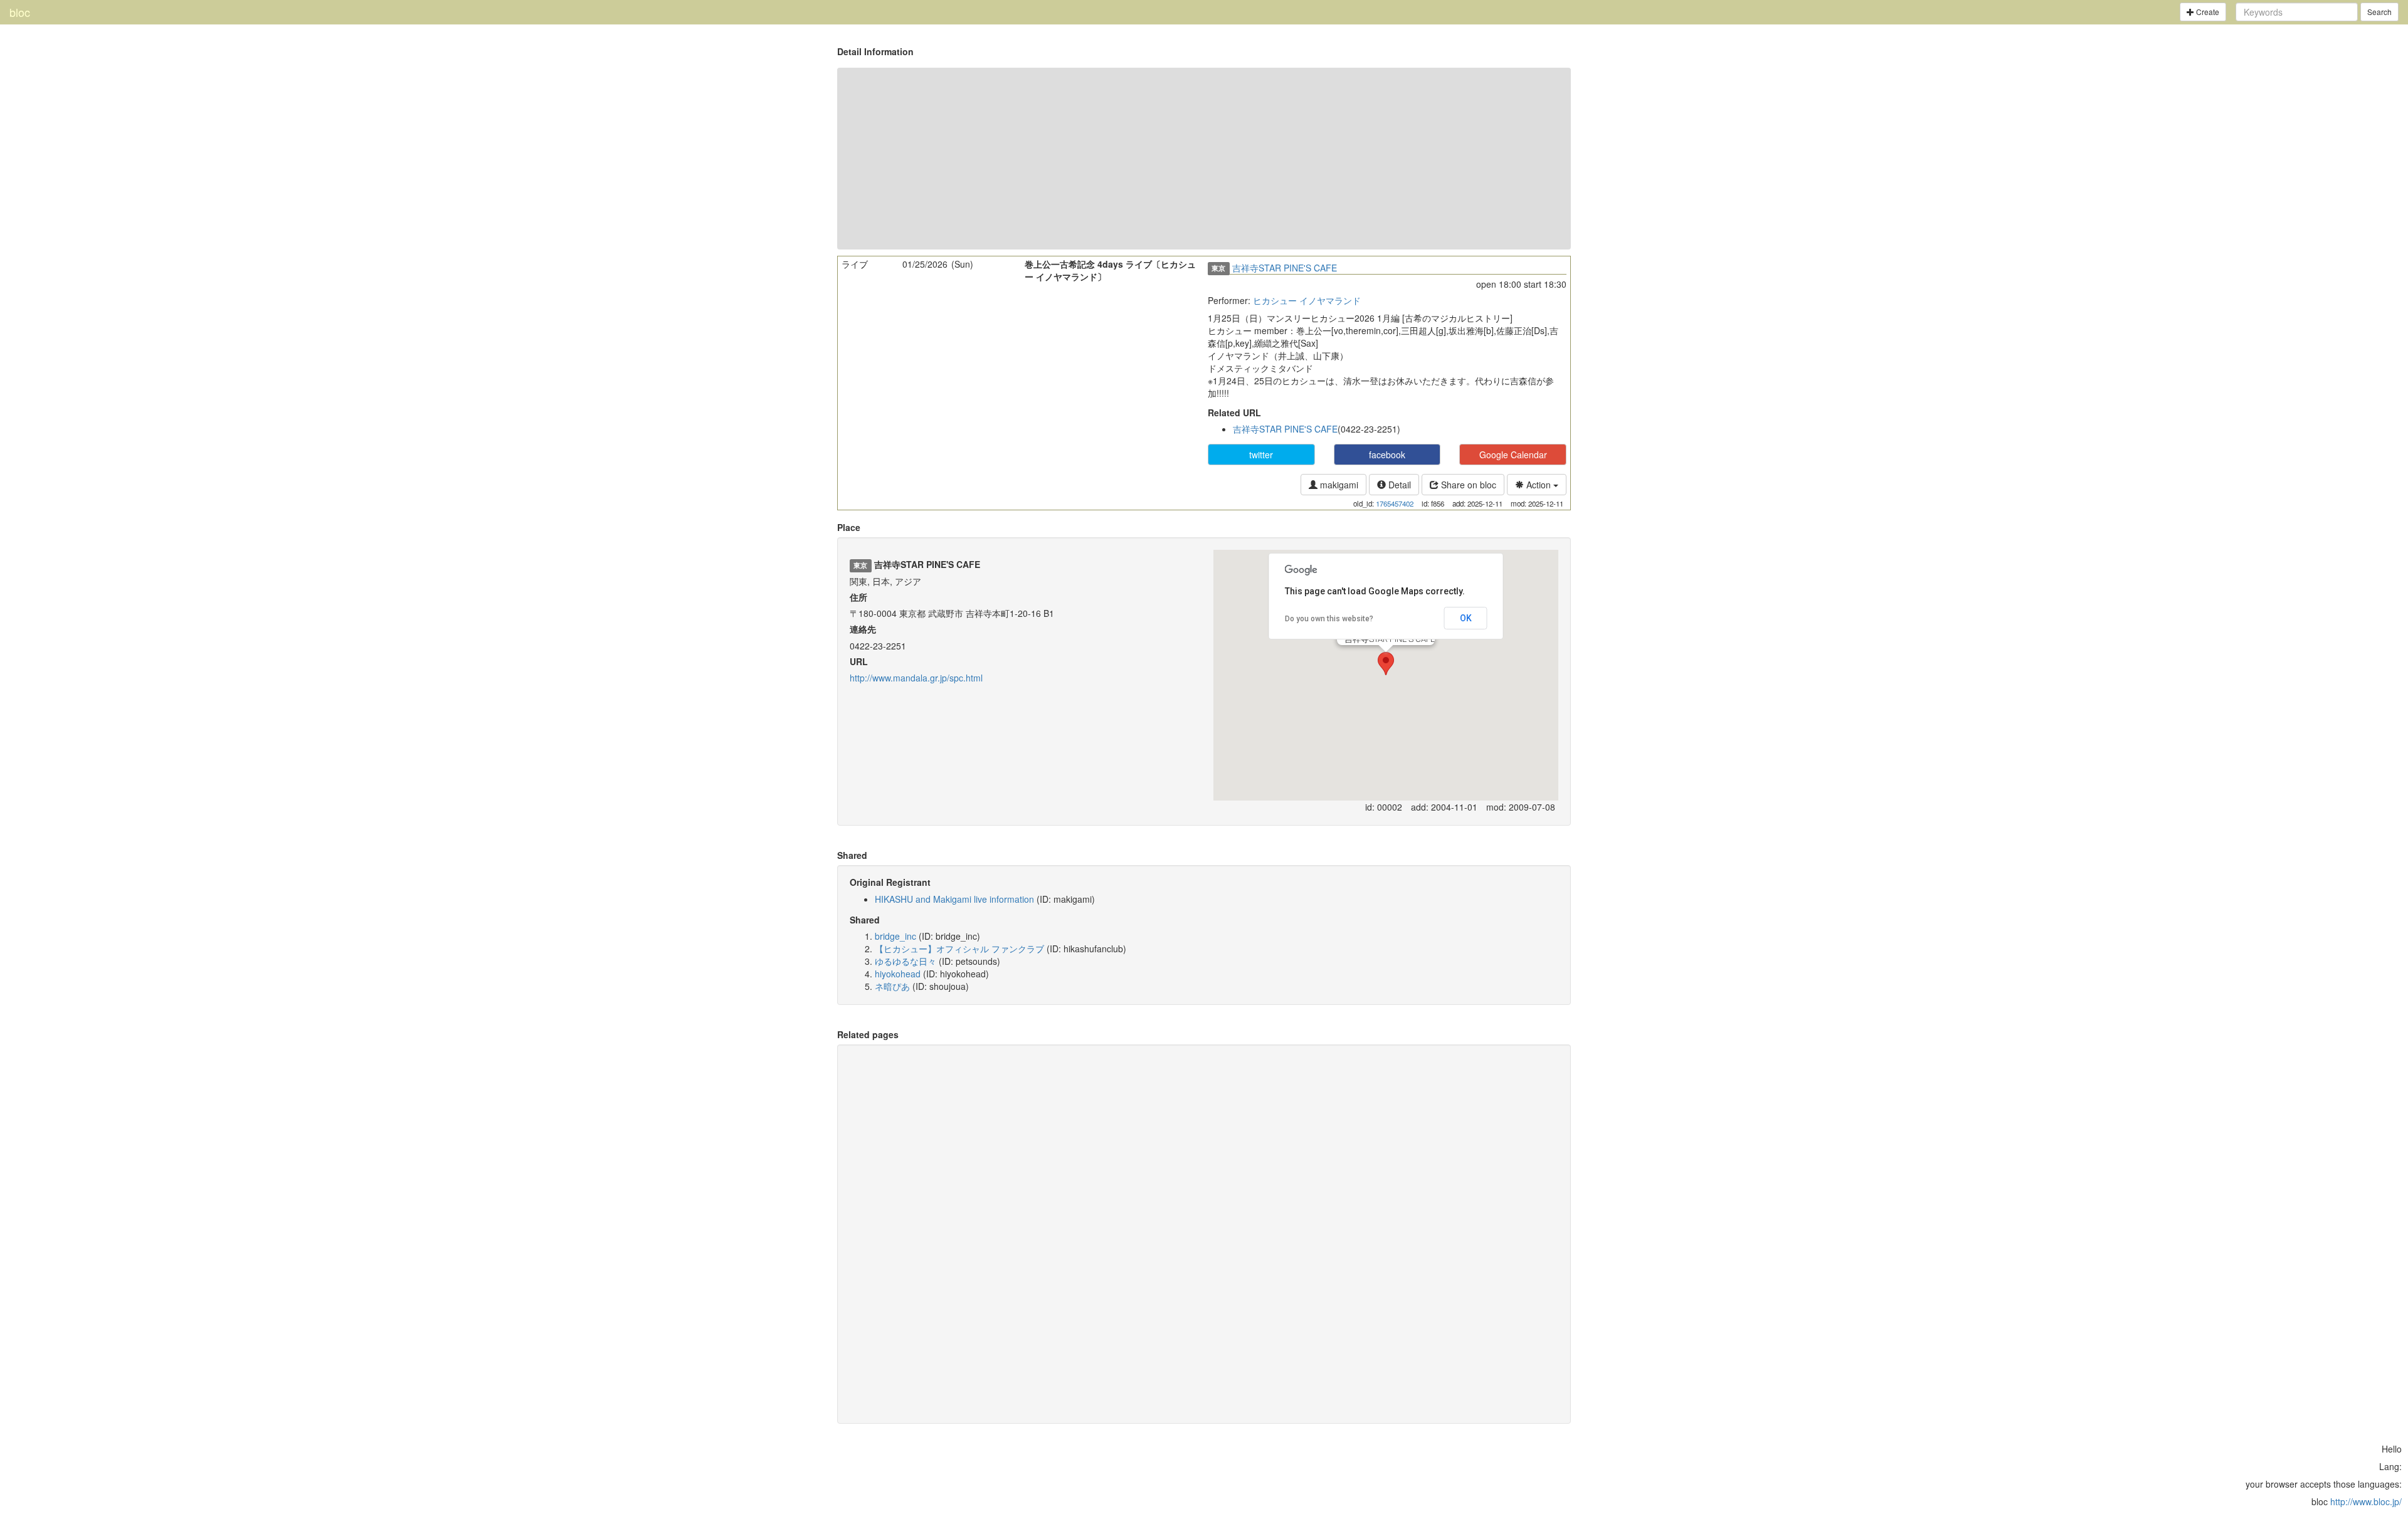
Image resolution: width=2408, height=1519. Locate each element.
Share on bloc (1467, 485)
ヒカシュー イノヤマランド (1307, 300)
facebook (1387, 455)
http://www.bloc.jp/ (2366, 1501)
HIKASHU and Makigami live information (954, 899)
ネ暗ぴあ (892, 986)
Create (2207, 12)
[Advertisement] (1204, 159)
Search (2379, 12)
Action (1539, 485)
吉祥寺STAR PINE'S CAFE (1285, 268)
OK (1466, 618)
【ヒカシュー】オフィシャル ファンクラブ (959, 949)
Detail (1398, 485)
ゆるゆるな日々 (906, 961)
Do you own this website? (1329, 619)
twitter (1261, 455)
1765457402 (1395, 503)
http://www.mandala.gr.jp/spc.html (916, 678)
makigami (1338, 485)
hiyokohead (898, 974)
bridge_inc (895, 936)
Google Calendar (1513, 455)
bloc (20, 12)
